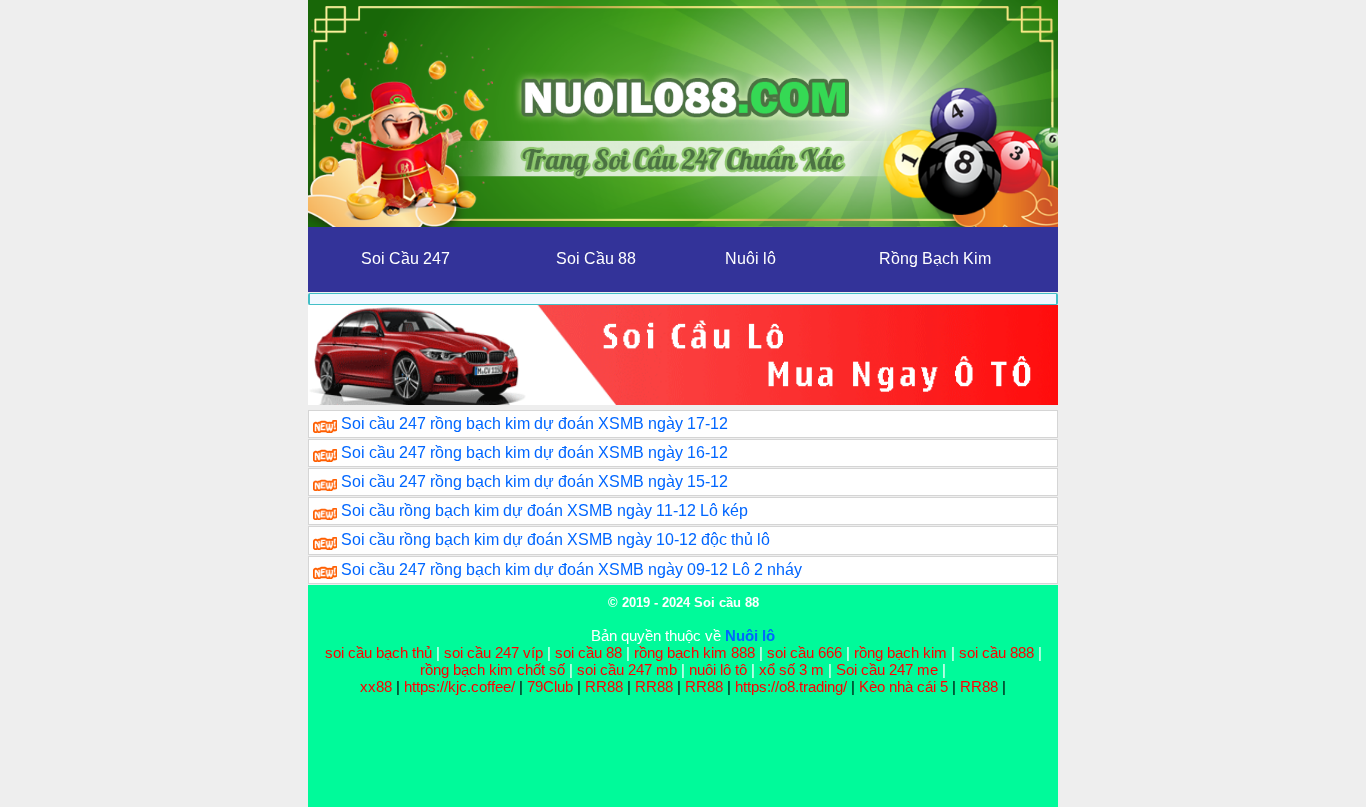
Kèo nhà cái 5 (903, 686)
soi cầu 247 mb (627, 669)
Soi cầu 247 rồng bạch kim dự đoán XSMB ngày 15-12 (534, 481)
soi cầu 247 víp (493, 652)
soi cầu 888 (996, 652)
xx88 (378, 686)
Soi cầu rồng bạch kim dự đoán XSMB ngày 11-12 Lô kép (544, 510)
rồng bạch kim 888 (694, 652)
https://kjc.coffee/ (459, 686)
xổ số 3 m (791, 669)
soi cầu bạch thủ (378, 652)
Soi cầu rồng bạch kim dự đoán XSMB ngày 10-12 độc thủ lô (555, 539)
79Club (550, 686)
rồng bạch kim (900, 652)
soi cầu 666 (804, 652)
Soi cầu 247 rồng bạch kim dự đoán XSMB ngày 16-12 (534, 452)
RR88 (604, 686)
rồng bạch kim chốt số (492, 669)
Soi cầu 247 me (887, 669)
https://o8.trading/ (791, 686)
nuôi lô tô (718, 669)
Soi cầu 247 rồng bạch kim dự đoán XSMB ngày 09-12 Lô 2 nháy (571, 569)
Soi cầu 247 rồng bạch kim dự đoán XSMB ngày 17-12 (534, 423)
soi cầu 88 (588, 652)
